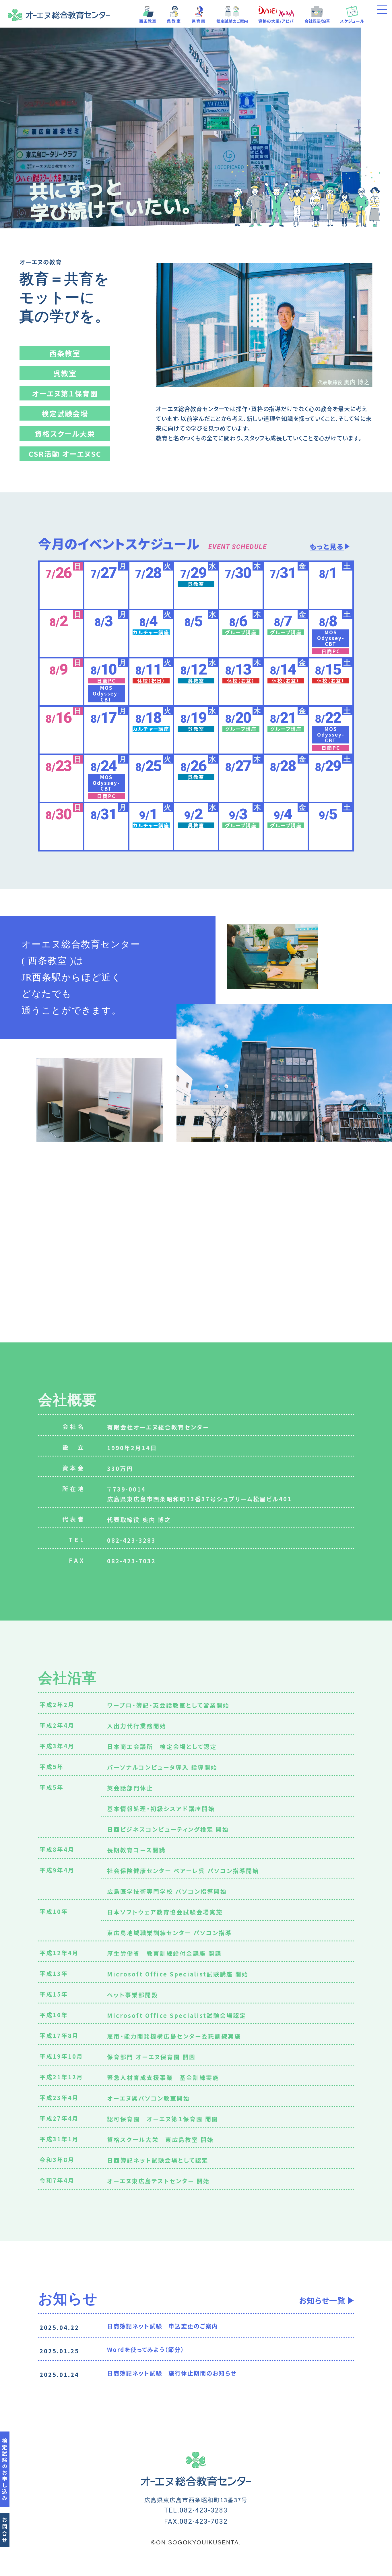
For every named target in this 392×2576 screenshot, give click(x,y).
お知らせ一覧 (322, 2300)
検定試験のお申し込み (5, 2470)
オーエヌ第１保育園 (65, 393)
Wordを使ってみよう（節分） (146, 2349)
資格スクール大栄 (65, 433)
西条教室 (148, 21)
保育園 (199, 21)
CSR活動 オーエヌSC (65, 454)
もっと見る (327, 546)
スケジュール (352, 21)
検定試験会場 (65, 413)
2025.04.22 (59, 2327)
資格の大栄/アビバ (276, 21)
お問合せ (5, 2531)
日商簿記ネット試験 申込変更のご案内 (163, 2326)
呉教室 (174, 21)
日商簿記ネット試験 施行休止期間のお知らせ (172, 2373)
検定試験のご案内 (232, 21)
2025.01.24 (59, 2374)
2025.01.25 (59, 2351)
